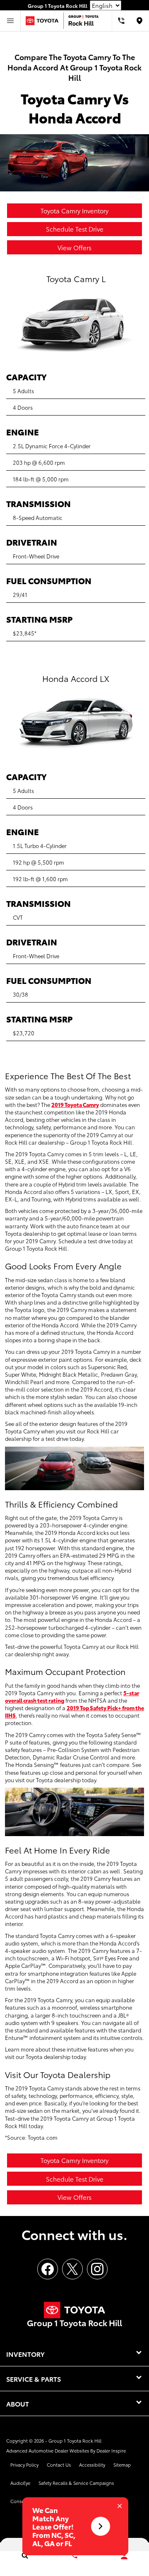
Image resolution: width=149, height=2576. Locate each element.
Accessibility (92, 2465)
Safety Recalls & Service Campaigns (76, 2483)
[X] (72, 2269)
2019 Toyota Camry (75, 1104)
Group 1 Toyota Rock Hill (75, 2441)
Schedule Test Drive (75, 229)
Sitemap (122, 2465)
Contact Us (59, 2465)
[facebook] (48, 2269)
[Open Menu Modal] (10, 21)
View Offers (74, 247)
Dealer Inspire (111, 2450)
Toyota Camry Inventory (74, 210)
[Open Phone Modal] (121, 21)
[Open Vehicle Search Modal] (25, 2555)
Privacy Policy (24, 2465)
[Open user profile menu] (124, 2556)
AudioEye (20, 2483)
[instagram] (97, 2269)
